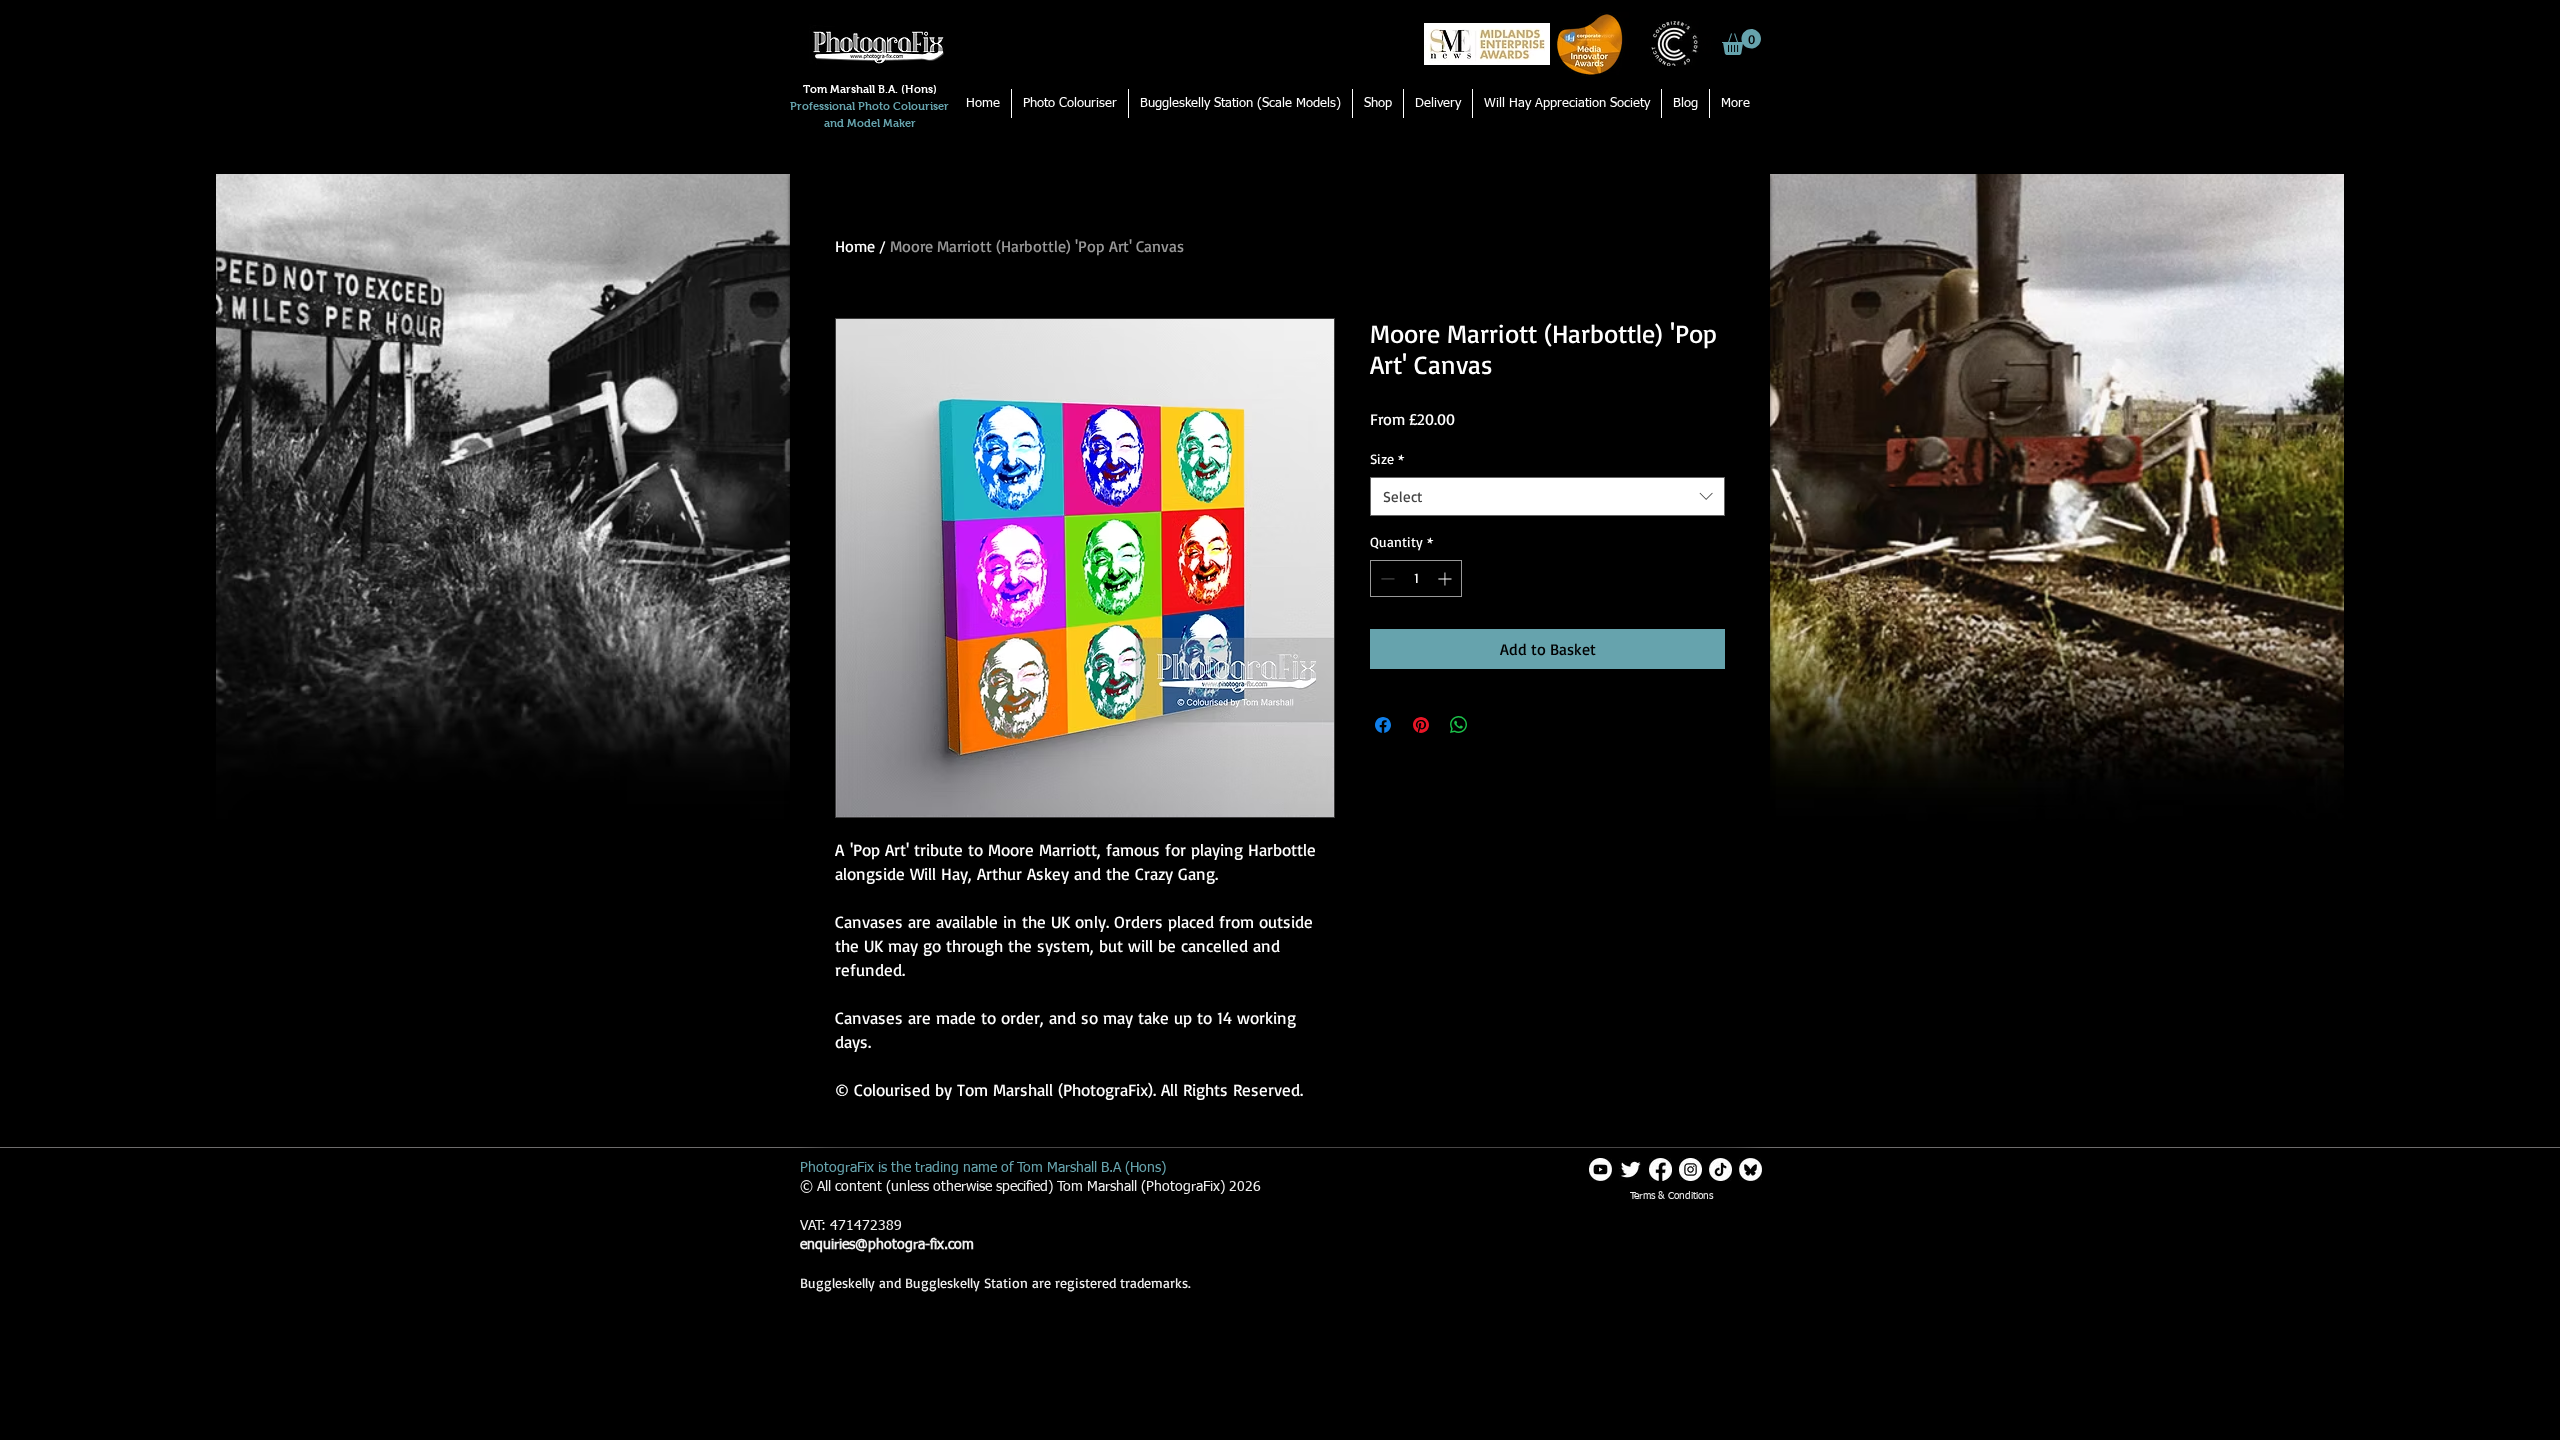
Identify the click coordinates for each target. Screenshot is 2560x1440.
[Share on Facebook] (1383, 725)
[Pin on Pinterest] (1421, 725)
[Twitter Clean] (1630, 1169)
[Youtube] (1600, 1169)
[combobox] (1547, 496)
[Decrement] (1385, 578)
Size (1387, 458)
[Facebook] (1660, 1169)
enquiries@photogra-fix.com (887, 1245)
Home (855, 246)
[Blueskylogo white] (1750, 1169)
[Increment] (1446, 578)
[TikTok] (1720, 1169)
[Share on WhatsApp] (1459, 725)
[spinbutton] (1416, 578)
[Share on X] (1497, 725)
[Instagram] (1690, 1169)
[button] (1741, 42)
